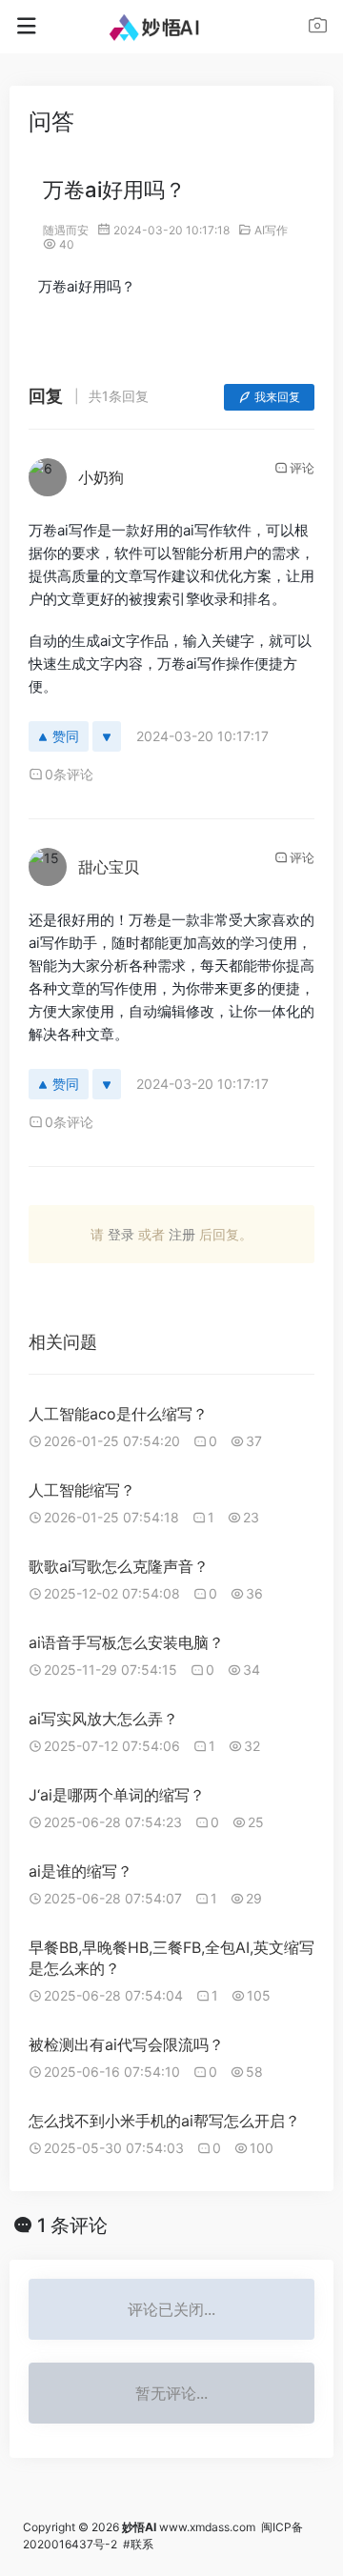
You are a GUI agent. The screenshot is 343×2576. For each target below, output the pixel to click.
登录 (121, 1234)
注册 (182, 1234)
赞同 (66, 736)
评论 (302, 468)
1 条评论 (72, 2225)
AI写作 (271, 230)
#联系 (138, 2544)
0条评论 (69, 774)
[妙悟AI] (172, 27)
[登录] (318, 28)
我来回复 (277, 397)
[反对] (107, 736)
